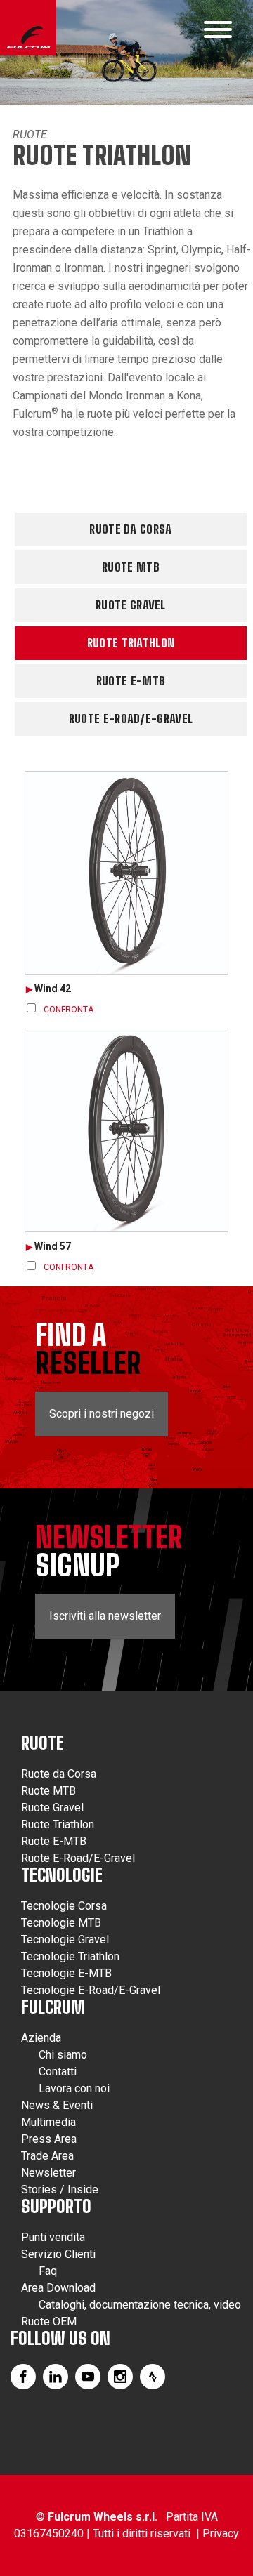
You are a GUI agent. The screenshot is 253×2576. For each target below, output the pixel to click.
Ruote (30, 134)
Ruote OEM (49, 2321)
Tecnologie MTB (61, 1923)
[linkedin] (56, 2377)
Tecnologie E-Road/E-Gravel (91, 1990)
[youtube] (88, 2377)
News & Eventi (57, 2105)
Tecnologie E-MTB (66, 1973)
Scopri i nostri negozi (102, 1414)
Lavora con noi (74, 2088)
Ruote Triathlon (131, 643)
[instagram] (120, 2377)
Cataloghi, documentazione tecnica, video (140, 2305)
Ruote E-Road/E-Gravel (131, 719)
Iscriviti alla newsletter (105, 1616)
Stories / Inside (60, 2189)
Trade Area (47, 2156)
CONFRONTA (69, 1010)
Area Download (58, 2288)
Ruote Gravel (131, 605)
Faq (48, 2271)
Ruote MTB (131, 567)
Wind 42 (53, 989)
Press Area (49, 2139)
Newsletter (48, 2173)
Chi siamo (63, 2055)
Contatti (58, 2072)
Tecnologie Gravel (65, 1940)
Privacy (221, 2534)
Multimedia (48, 2122)
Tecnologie (62, 1875)
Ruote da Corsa (130, 529)
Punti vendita (53, 2237)
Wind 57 (53, 1246)
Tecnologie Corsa (64, 1906)
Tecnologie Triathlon (70, 1956)
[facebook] (23, 2377)
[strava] (153, 2377)
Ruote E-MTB (131, 681)
